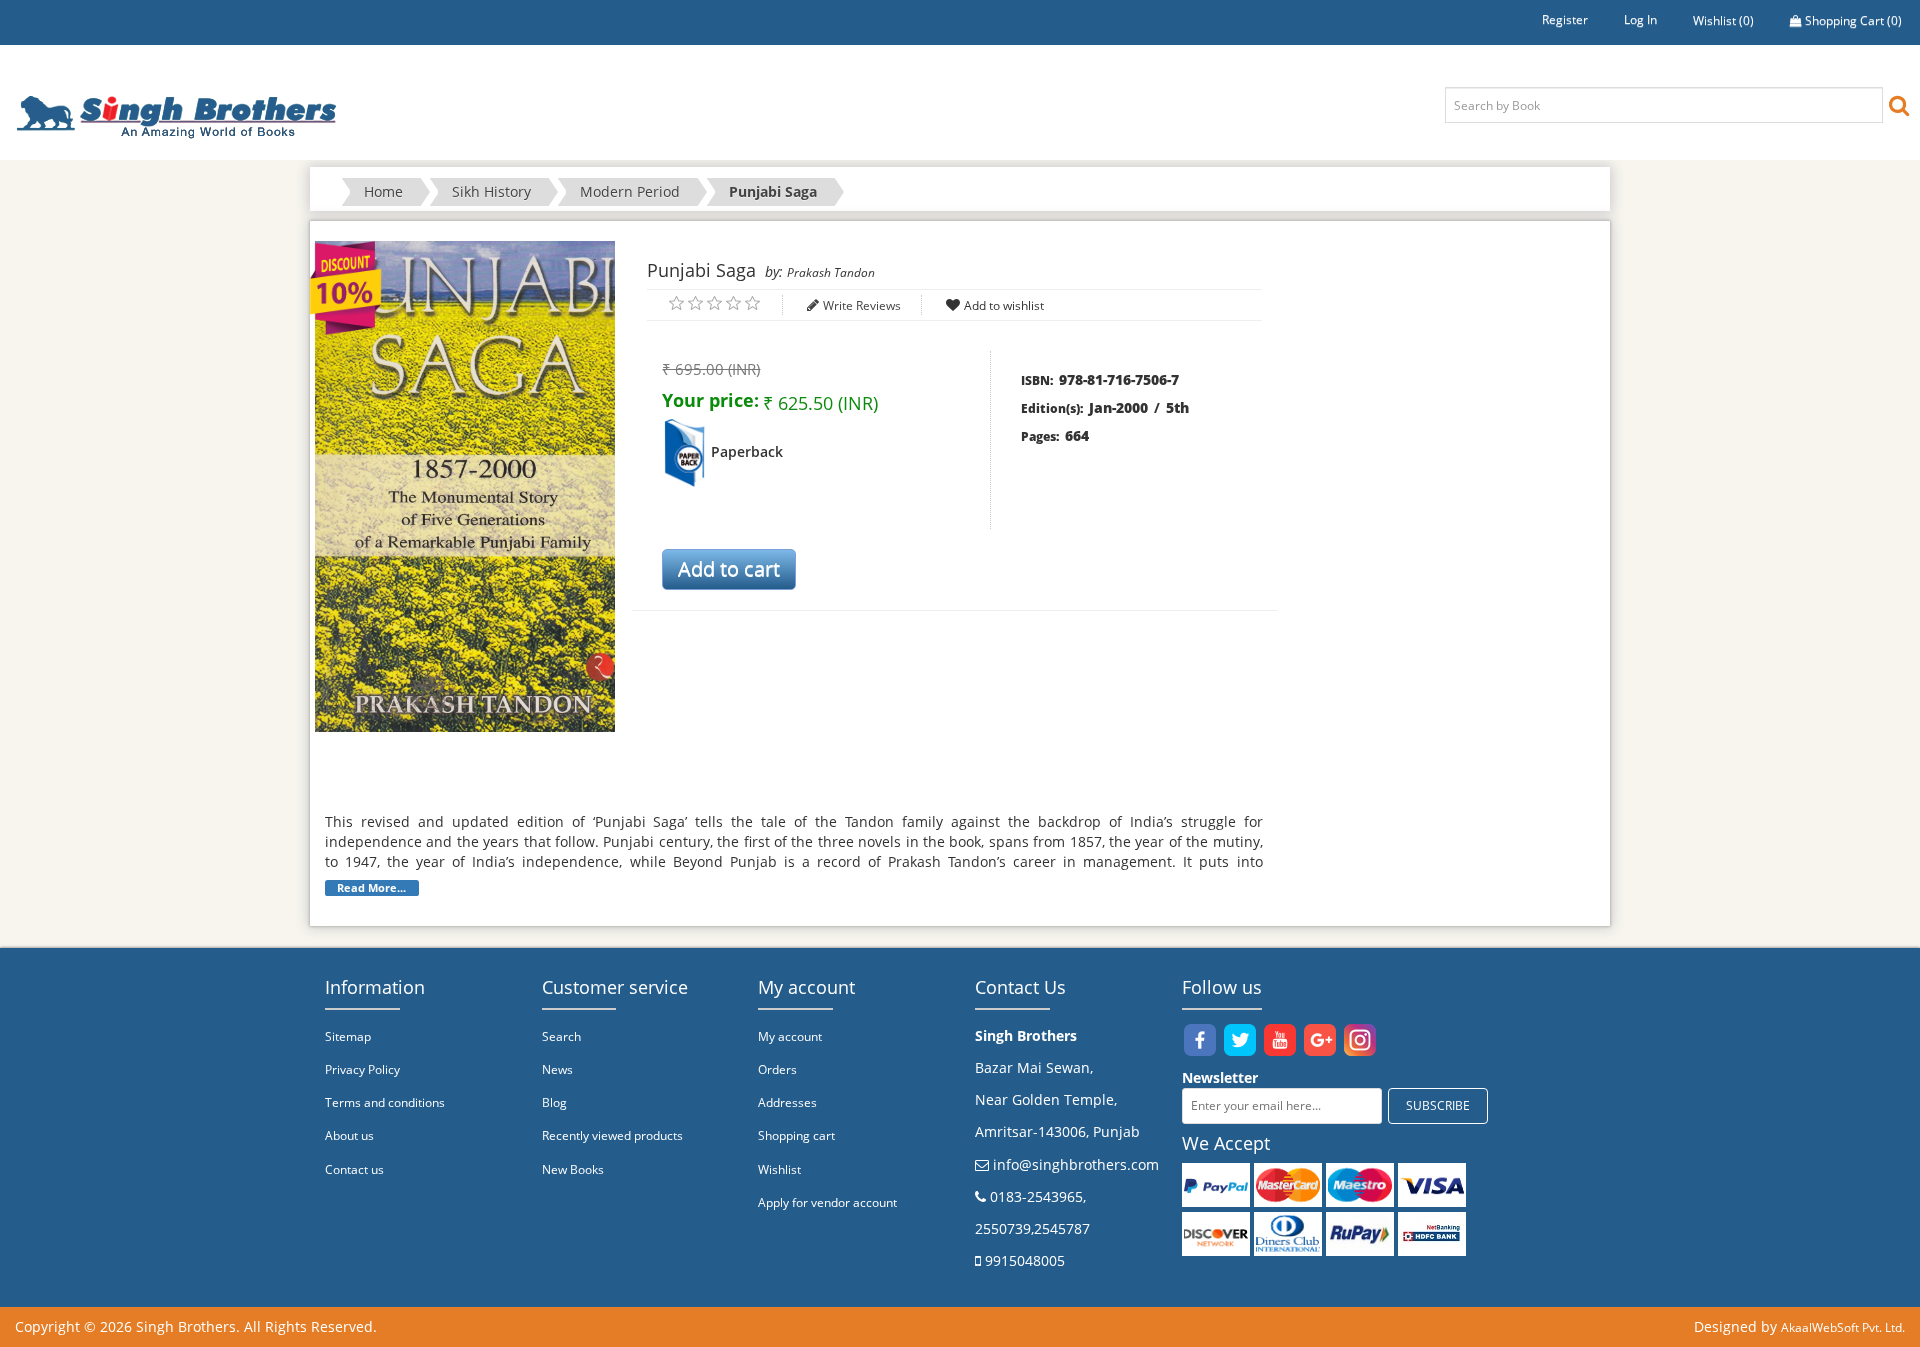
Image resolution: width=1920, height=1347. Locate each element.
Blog (554, 1102)
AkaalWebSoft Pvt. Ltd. (1843, 1327)
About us (349, 1135)
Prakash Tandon (831, 272)
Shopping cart (796, 1135)
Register (1565, 19)
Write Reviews (862, 305)
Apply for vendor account (827, 1202)
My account (790, 1036)
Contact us (354, 1169)
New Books (573, 1169)
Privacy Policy (362, 1069)
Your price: (710, 400)
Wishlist (779, 1169)
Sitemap (348, 1036)
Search (561, 1036)
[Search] (1899, 104)
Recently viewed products (612, 1135)
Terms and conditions (385, 1102)
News (557, 1069)
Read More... (371, 888)
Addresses (787, 1102)
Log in (1640, 19)
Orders (777, 1069)
